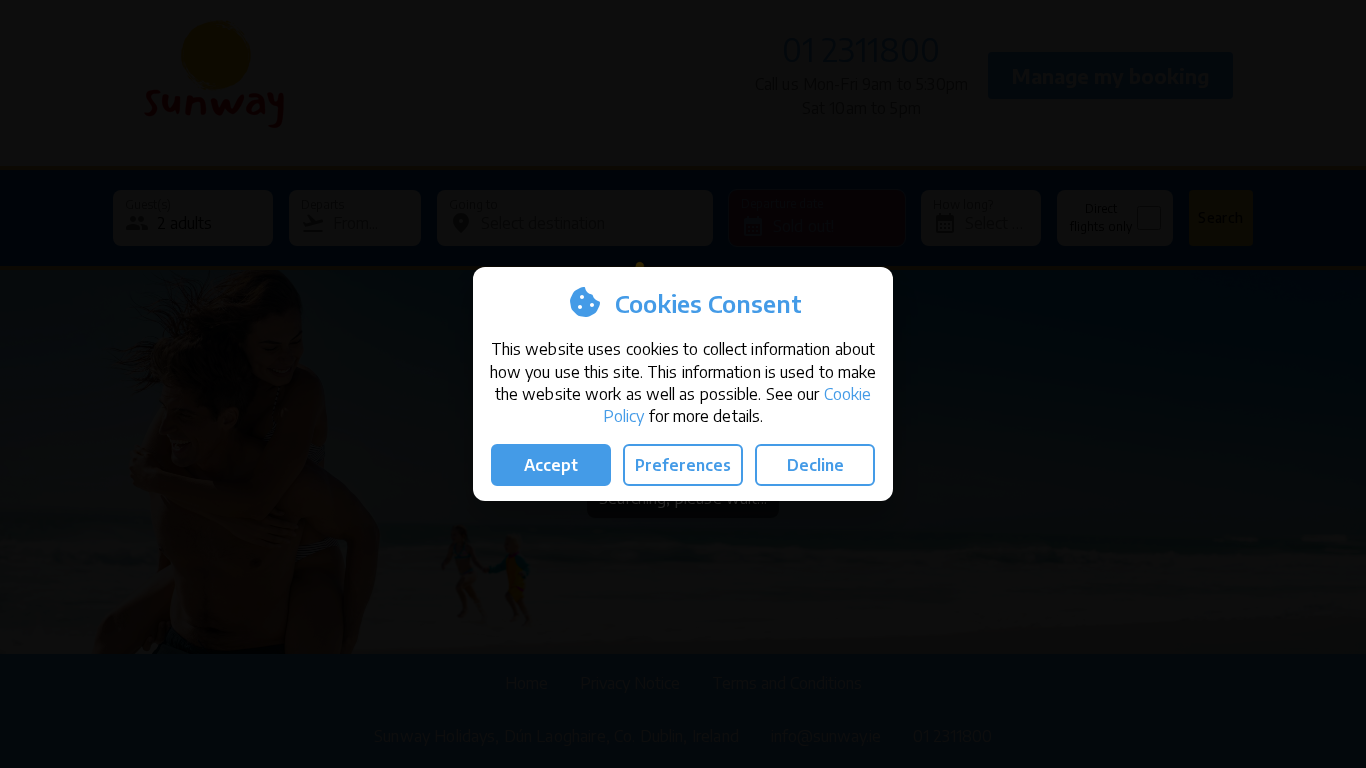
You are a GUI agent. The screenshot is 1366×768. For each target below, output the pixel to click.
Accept (551, 465)
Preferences (683, 465)
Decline (815, 465)
